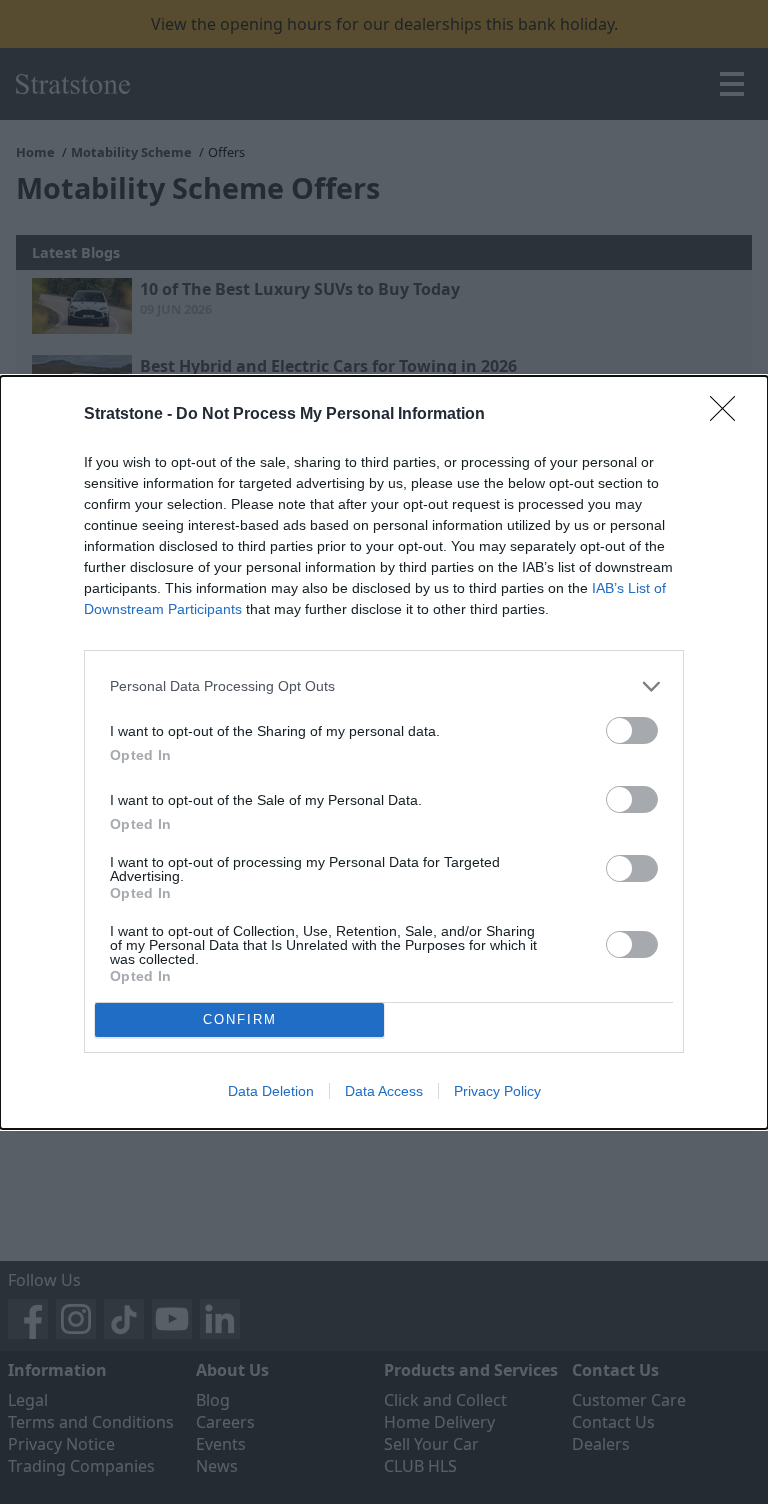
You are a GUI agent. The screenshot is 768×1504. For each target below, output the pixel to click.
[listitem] (384, 686)
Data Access (384, 1091)
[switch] (632, 730)
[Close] (729, 415)
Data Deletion (271, 1091)
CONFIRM (240, 1019)
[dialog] (384, 752)
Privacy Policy (497, 1091)
